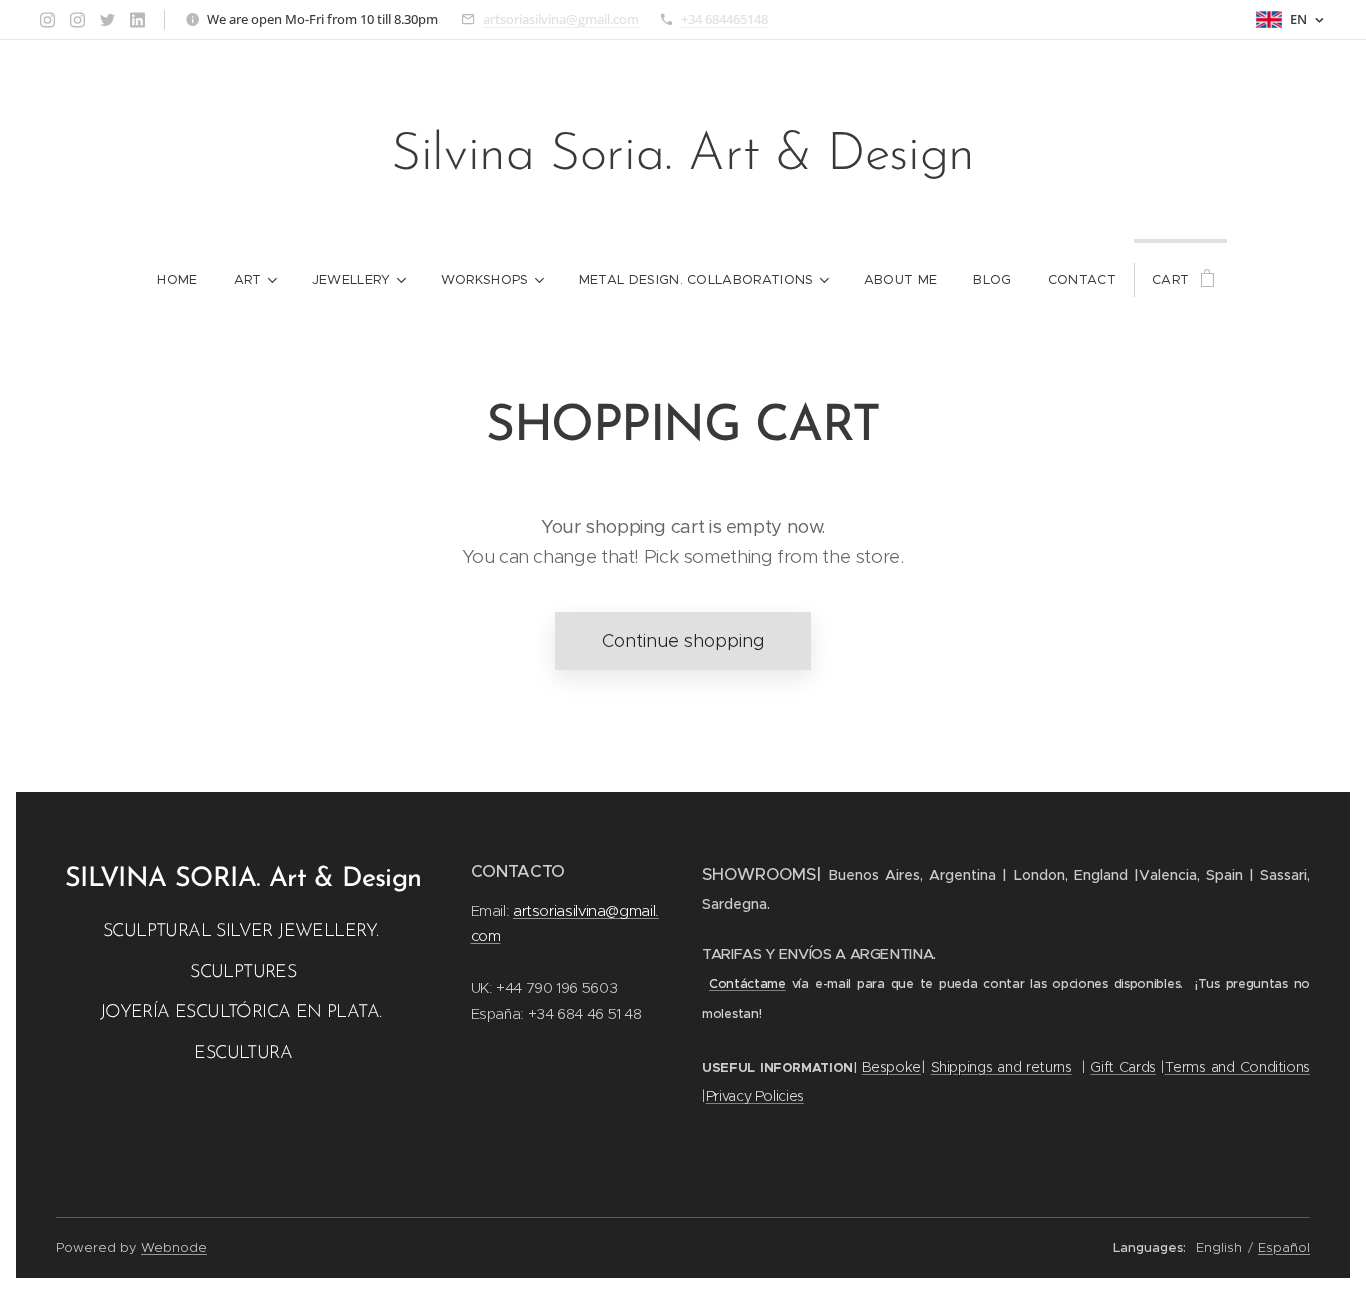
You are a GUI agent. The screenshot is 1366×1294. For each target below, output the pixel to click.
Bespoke (891, 1067)
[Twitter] (107, 20)
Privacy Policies (755, 1096)
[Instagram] (47, 20)
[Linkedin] (137, 20)
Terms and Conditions (1237, 1067)
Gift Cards (1123, 1067)
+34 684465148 (724, 19)
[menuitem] (177, 280)
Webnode (174, 1247)
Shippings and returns (1001, 1067)
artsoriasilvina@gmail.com (561, 19)
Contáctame (747, 984)
